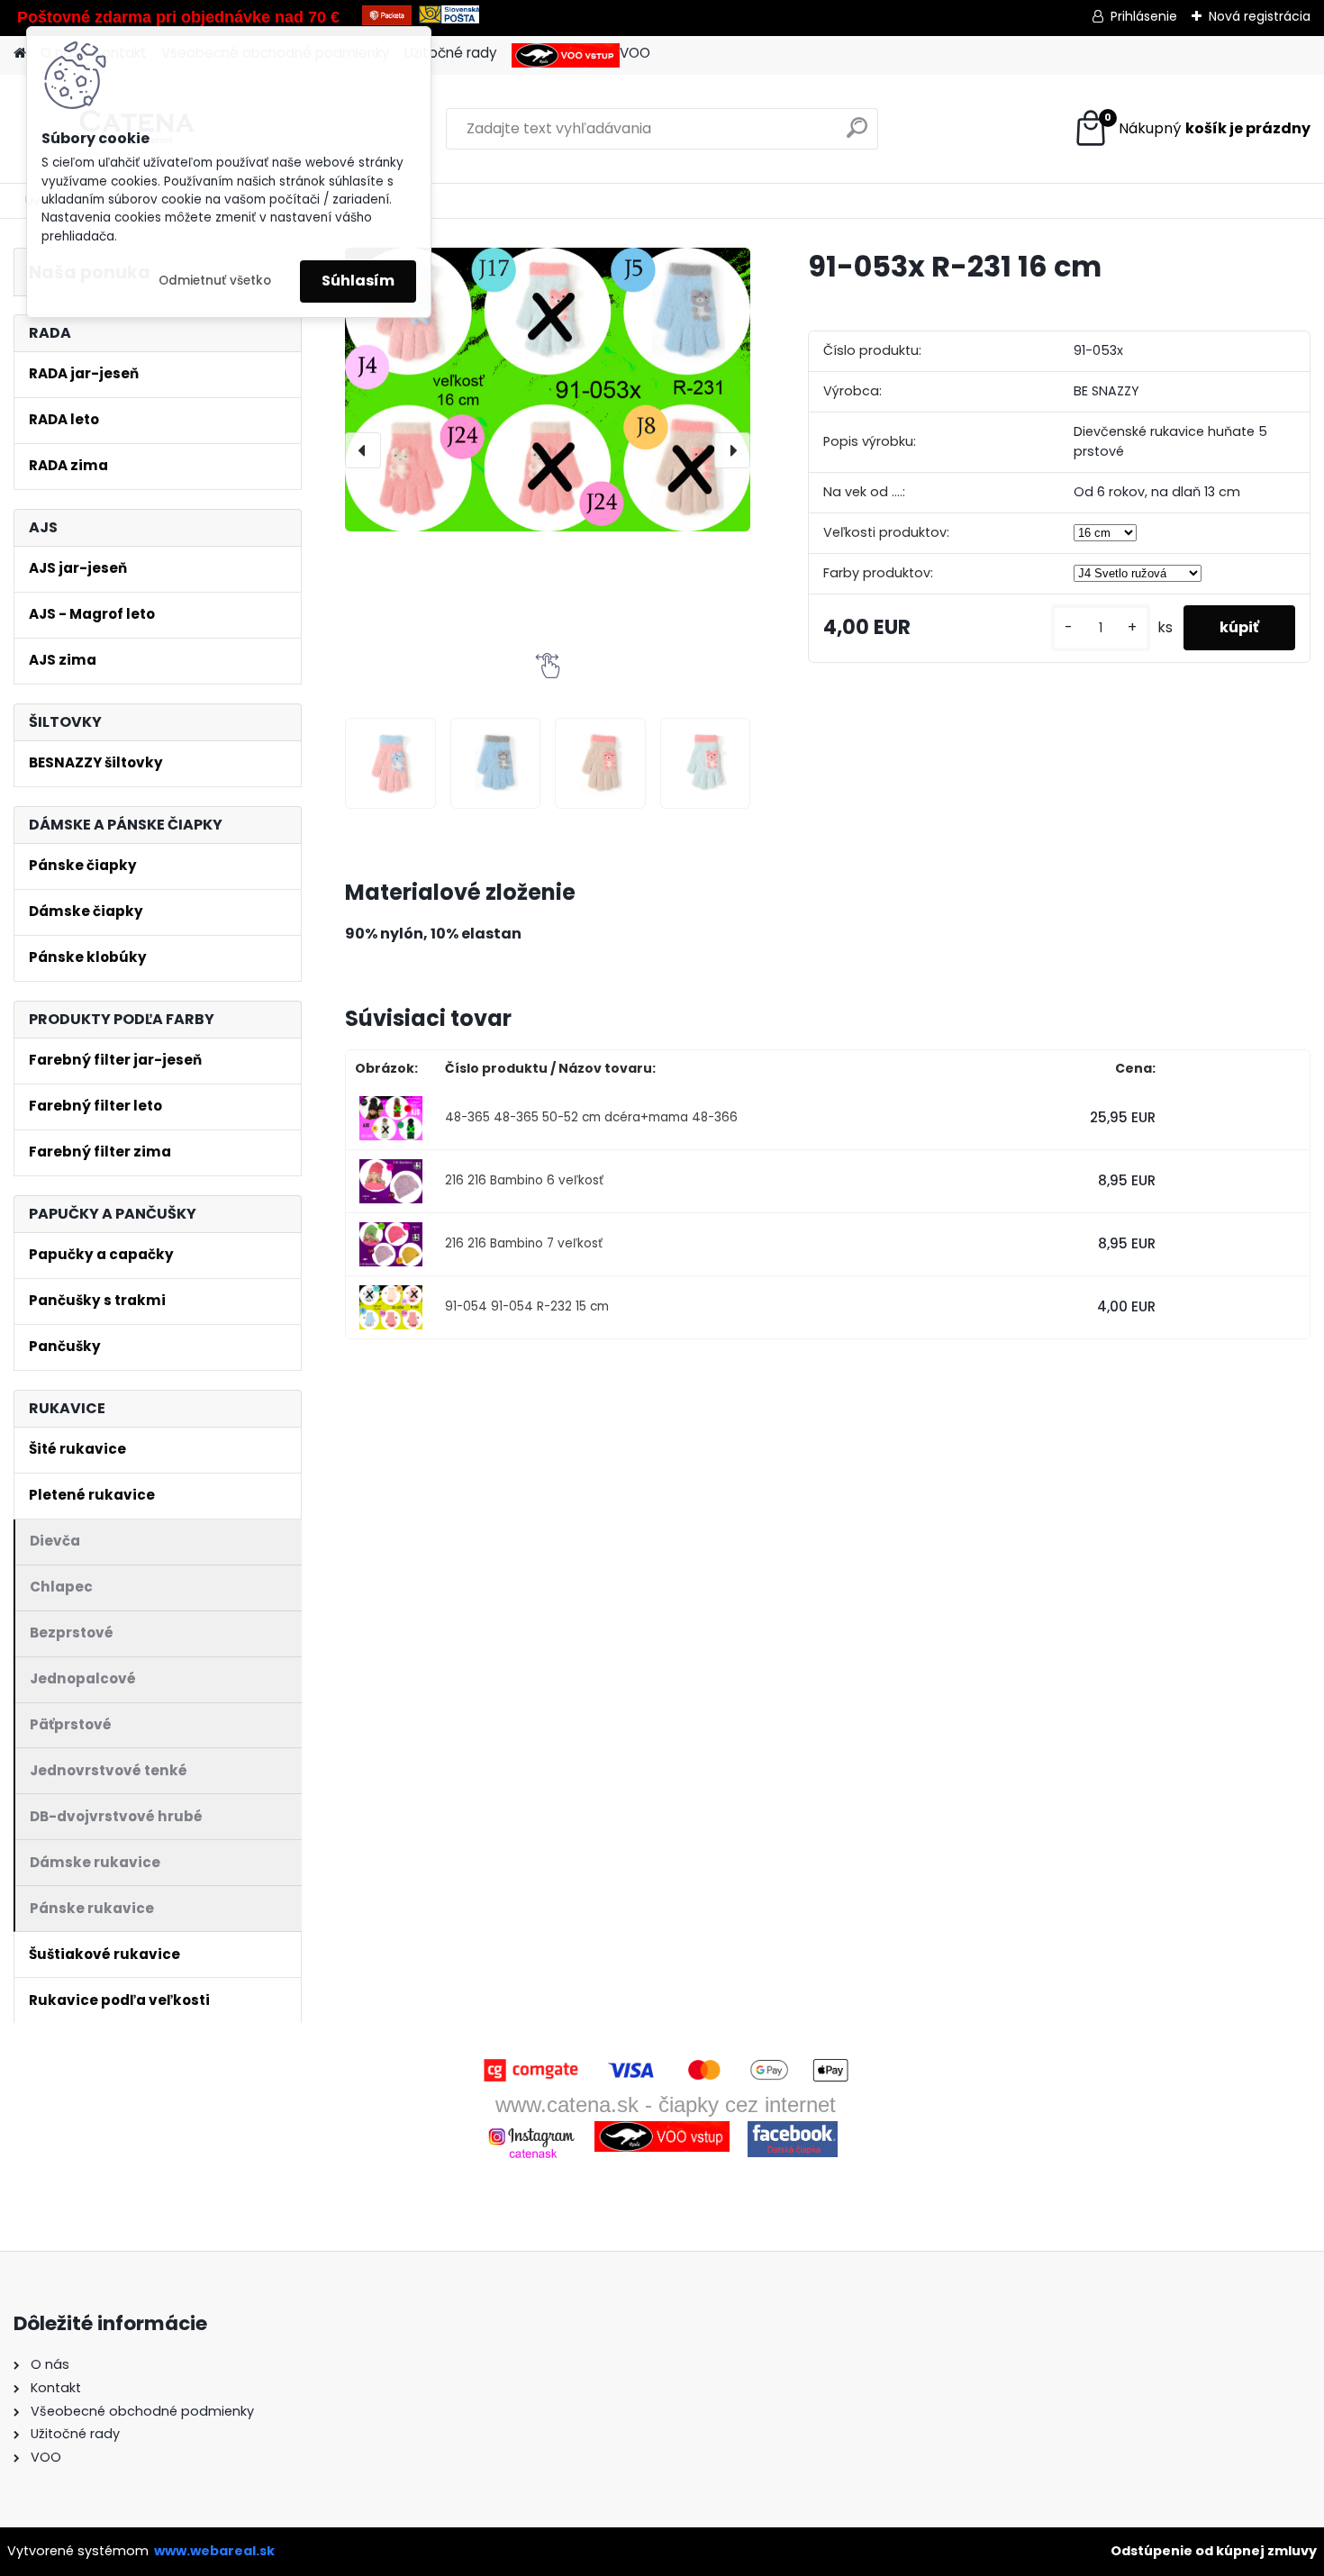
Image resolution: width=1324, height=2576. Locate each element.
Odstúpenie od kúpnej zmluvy (1214, 2551)
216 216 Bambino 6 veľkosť (524, 1180)
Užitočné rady (451, 53)
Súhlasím (358, 281)
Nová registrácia (1260, 16)
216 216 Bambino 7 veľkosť (524, 1243)
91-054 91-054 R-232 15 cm (527, 1306)
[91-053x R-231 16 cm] (548, 389)
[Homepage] (20, 54)
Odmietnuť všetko (215, 281)
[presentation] (363, 450)
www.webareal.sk (214, 2551)
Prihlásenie (1144, 16)
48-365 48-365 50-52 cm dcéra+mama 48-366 (591, 1117)
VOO (635, 53)
